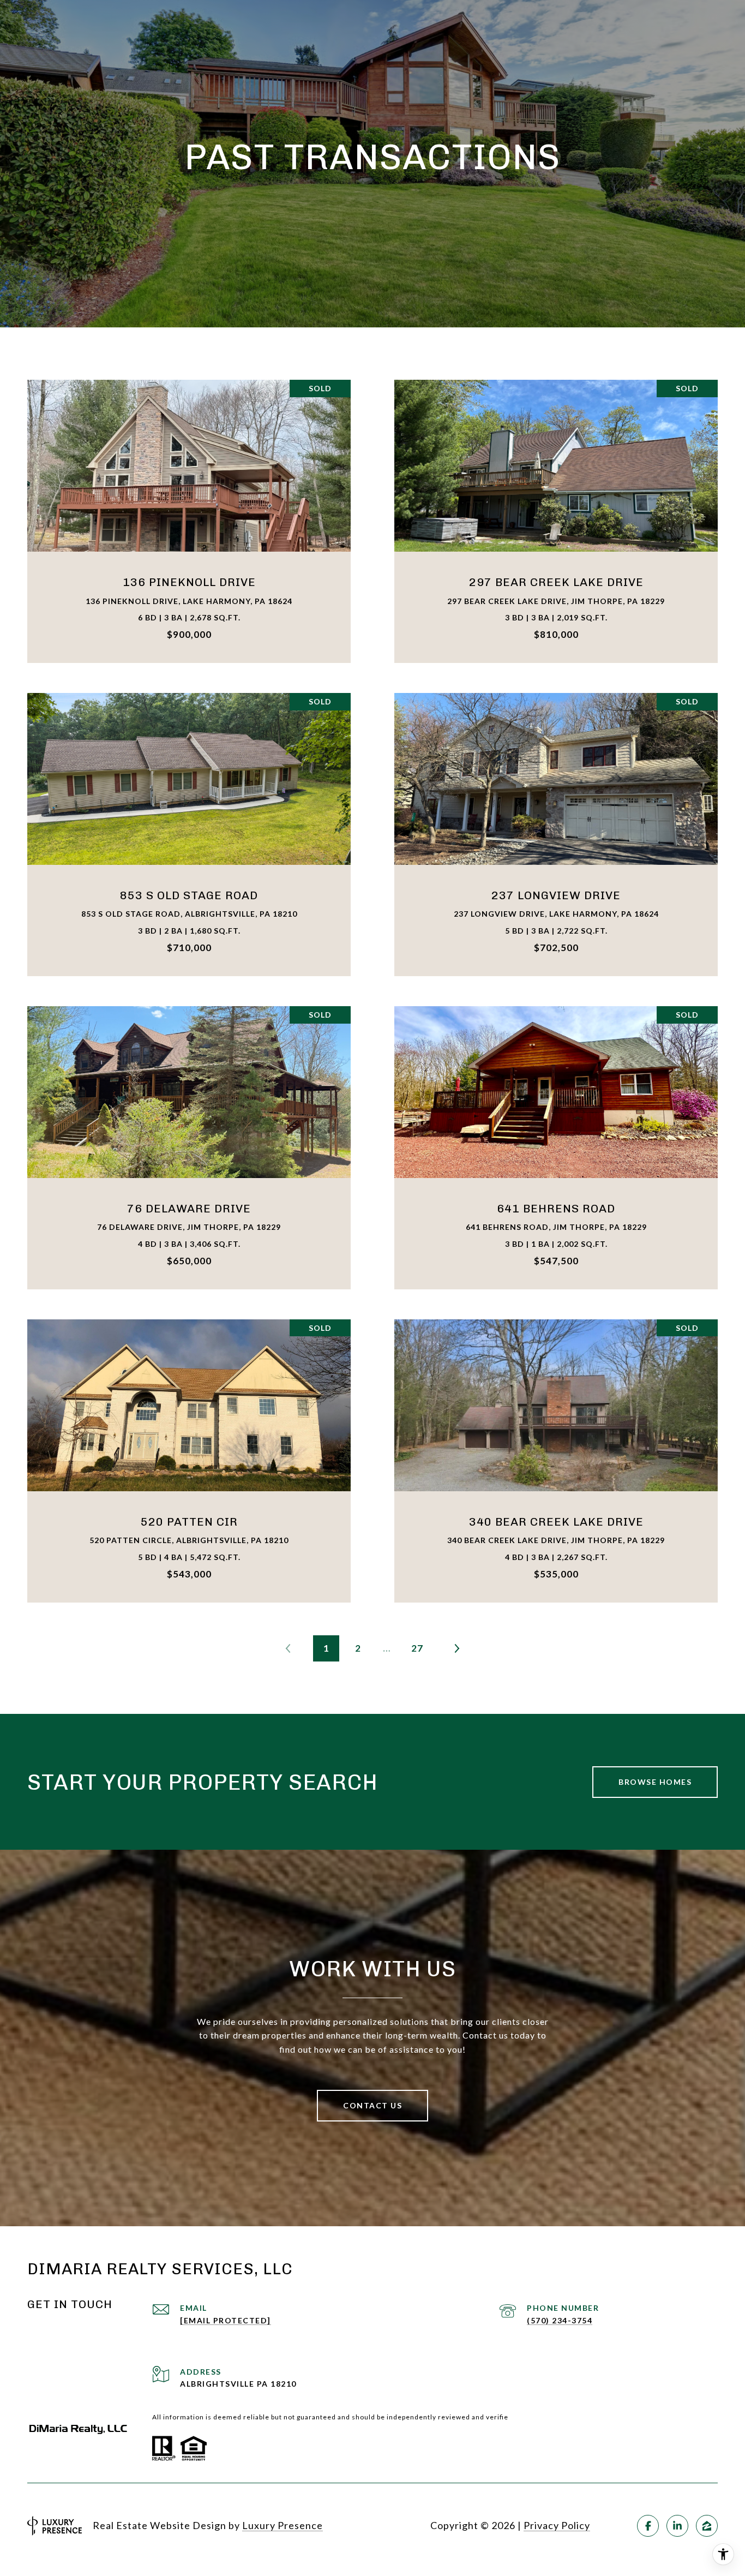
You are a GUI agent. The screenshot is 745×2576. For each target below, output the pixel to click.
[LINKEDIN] (677, 2526)
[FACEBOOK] (648, 2526)
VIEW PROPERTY (189, 521)
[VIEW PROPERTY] (189, 512)
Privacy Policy (557, 2525)
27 (417, 1648)
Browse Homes (655, 1782)
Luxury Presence (283, 2525)
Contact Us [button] (372, 2105)
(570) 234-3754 (560, 2320)
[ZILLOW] (707, 2526)
